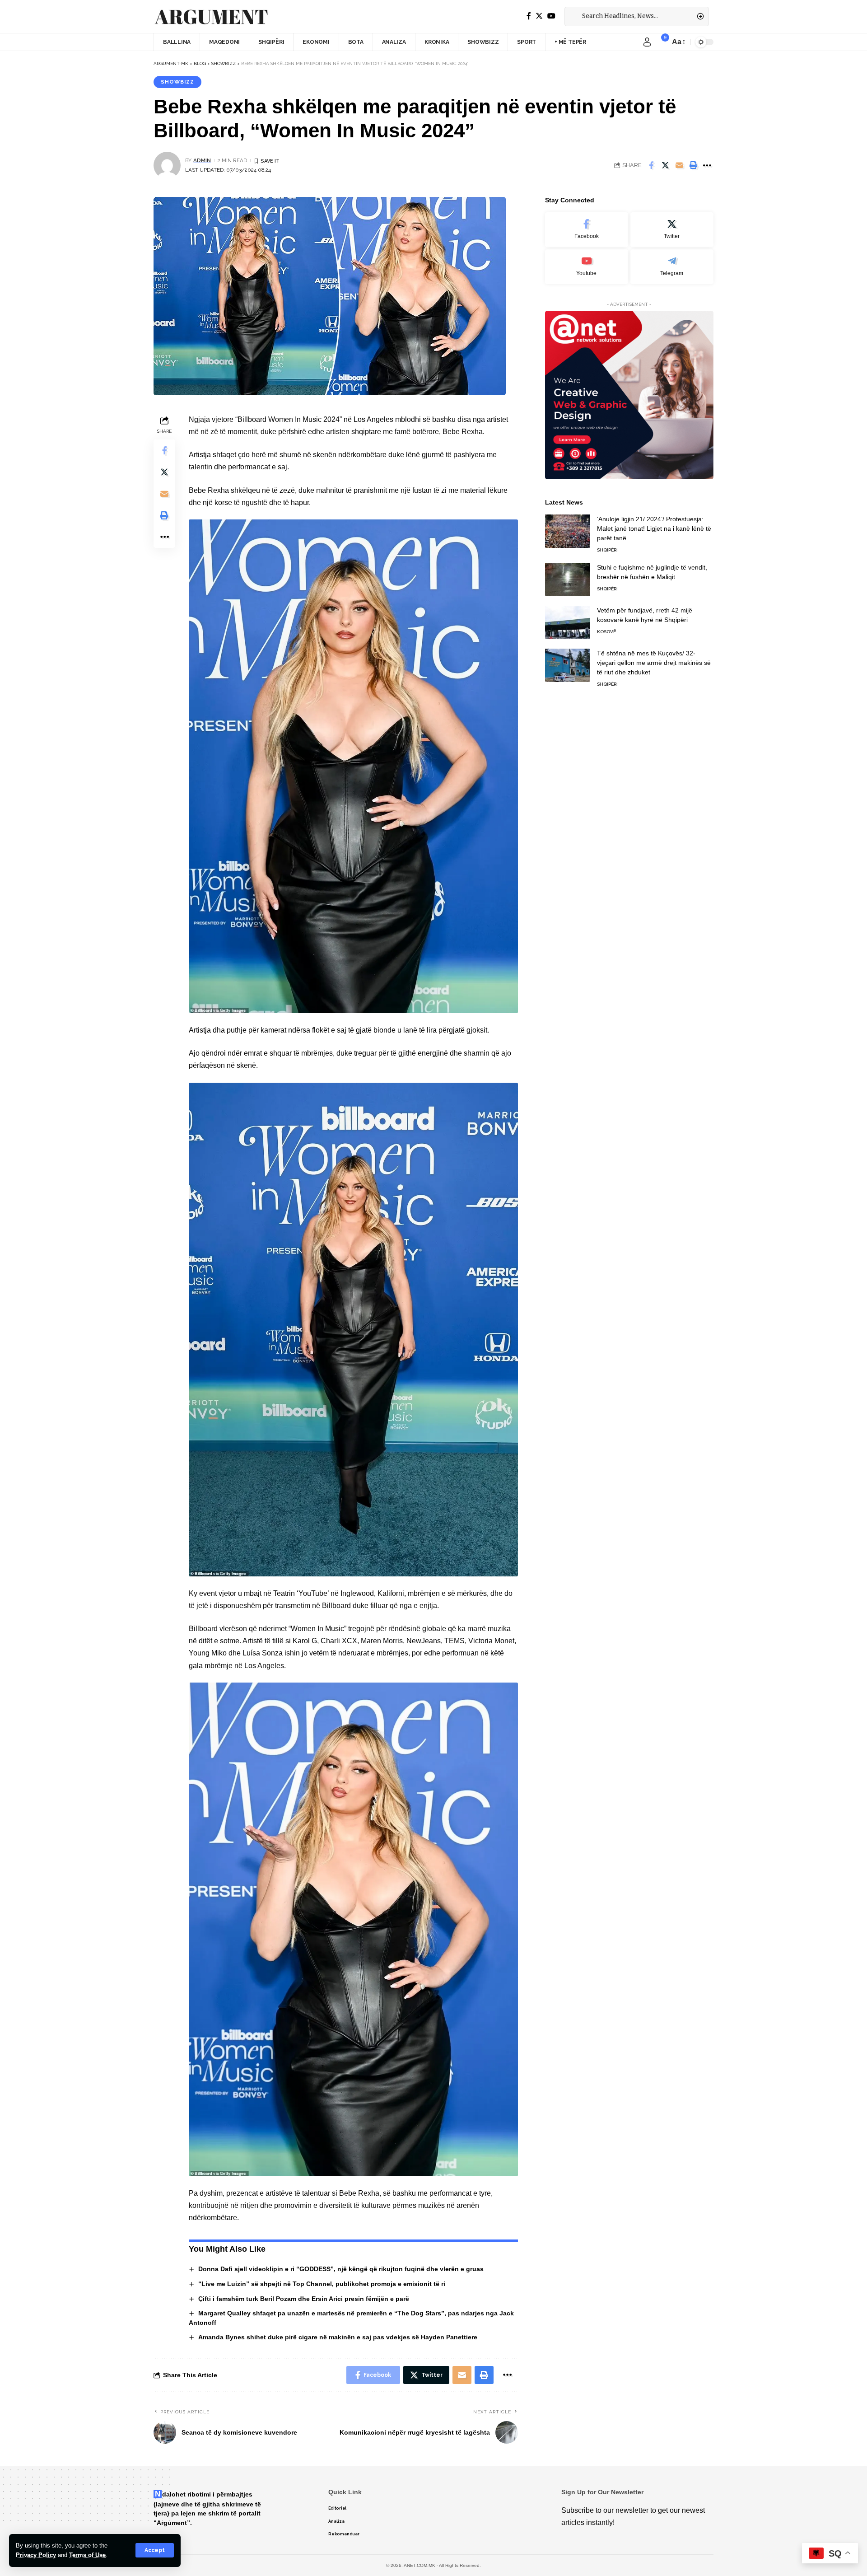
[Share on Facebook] (651, 165)
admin (202, 160)
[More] (707, 165)
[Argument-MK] (211, 17)
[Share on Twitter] (665, 165)
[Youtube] (587, 266)
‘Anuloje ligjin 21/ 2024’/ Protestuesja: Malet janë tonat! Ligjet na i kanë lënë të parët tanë (654, 528)
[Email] (679, 165)
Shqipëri (607, 549)
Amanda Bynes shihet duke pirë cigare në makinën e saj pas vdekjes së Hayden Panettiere (338, 2337)
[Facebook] (529, 16)
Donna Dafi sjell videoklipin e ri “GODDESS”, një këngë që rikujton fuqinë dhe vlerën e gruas (341, 2269)
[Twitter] (539, 16)
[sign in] (647, 42)
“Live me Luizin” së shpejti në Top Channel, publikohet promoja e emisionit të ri (322, 2284)
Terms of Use (87, 2555)
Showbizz (177, 82)
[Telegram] (672, 266)
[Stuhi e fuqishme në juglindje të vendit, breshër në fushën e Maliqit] (568, 579)
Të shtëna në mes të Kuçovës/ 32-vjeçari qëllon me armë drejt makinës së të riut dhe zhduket (654, 662)
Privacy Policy (36, 2555)
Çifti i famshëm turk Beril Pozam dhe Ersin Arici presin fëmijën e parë (304, 2299)
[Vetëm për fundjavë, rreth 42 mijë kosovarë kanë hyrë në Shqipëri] (568, 622)
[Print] (693, 165)
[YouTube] (551, 16)
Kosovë (606, 631)
